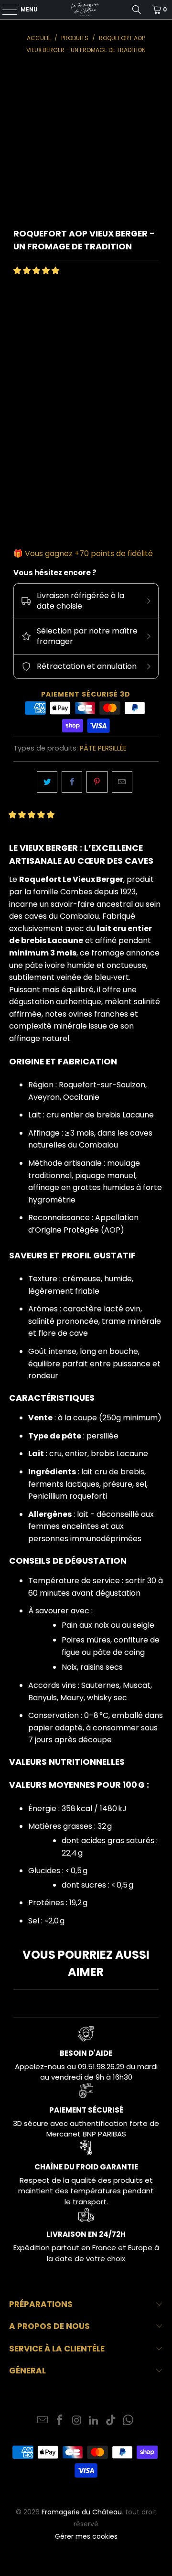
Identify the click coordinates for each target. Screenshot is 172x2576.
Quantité (29, 462)
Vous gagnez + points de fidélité (89, 553)
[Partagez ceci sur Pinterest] (97, 782)
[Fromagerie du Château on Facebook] (60, 2421)
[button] (36, 271)
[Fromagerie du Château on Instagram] (77, 2421)
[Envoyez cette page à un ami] (122, 782)
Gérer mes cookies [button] (86, 2536)
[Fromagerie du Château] (86, 10)
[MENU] (5, 10)
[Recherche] (137, 10)
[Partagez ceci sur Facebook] (72, 782)
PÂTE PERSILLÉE (103, 748)
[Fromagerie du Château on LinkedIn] (94, 2421)
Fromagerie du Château (82, 2512)
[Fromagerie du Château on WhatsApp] (128, 2421)
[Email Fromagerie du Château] (43, 2421)
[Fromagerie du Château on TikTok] (111, 2421)
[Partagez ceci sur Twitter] (47, 782)
